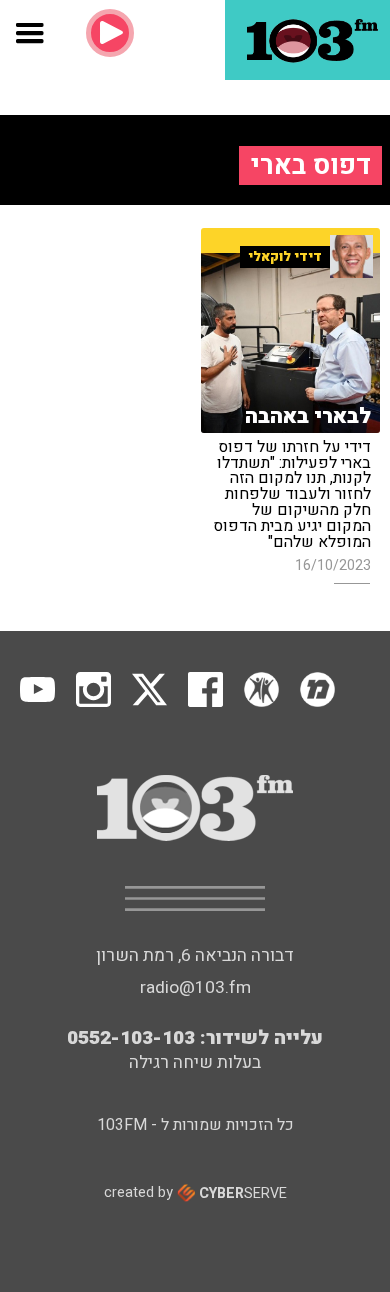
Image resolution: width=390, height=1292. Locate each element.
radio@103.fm (195, 987)
